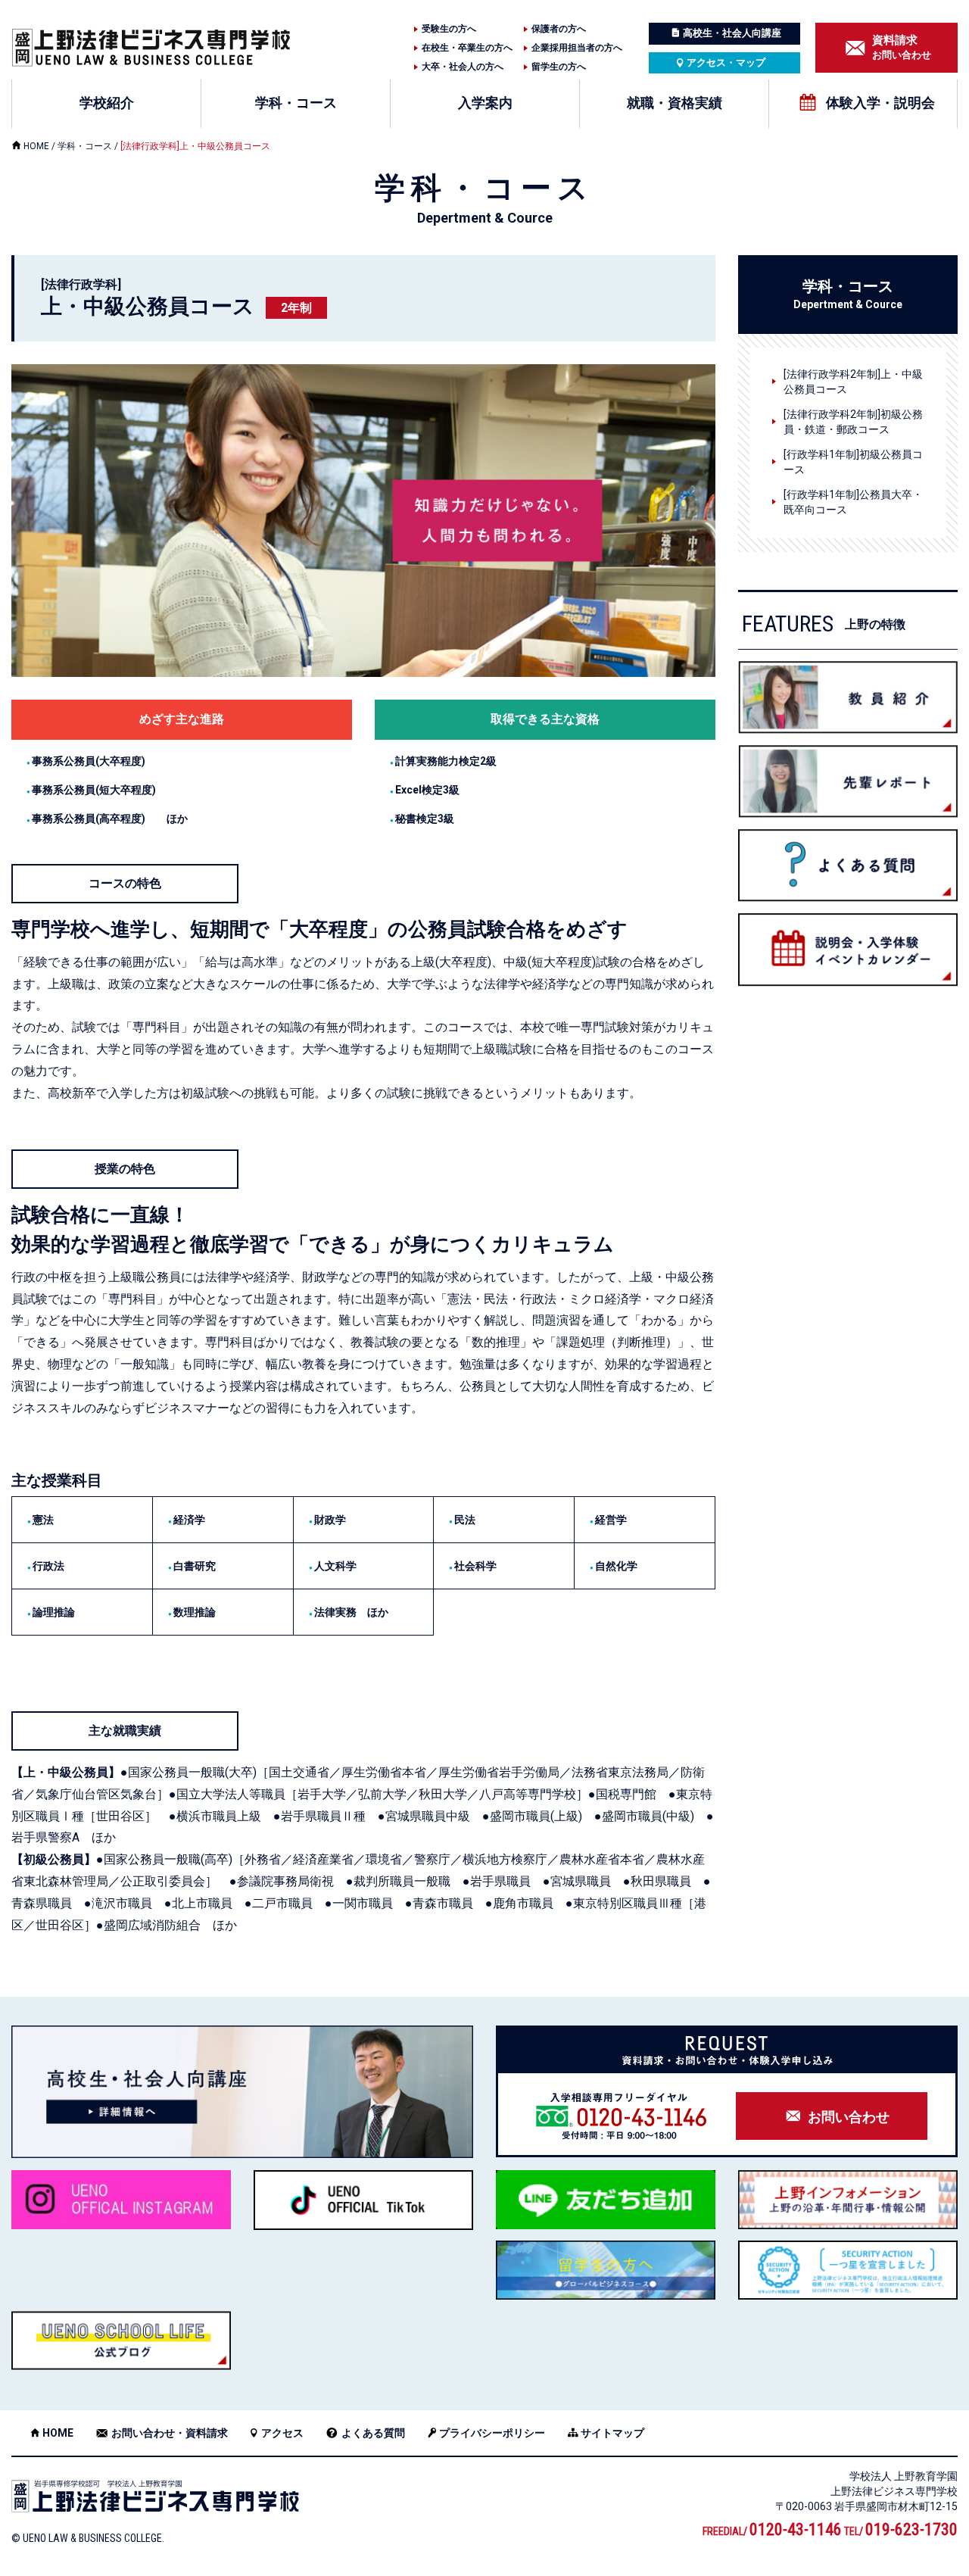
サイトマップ (612, 2433)
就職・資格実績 (675, 103)
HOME (36, 146)
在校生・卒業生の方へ (467, 48)
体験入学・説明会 (880, 103)
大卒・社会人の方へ (463, 67)
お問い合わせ (902, 47)
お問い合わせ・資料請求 (170, 2433)
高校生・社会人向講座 (732, 33)
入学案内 (485, 103)
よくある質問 (373, 2433)
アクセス (282, 2433)
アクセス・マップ (726, 62)
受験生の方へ (449, 29)
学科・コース (296, 103)
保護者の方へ (559, 29)
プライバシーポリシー (492, 2433)
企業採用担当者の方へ (577, 48)
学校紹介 (107, 103)
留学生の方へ (559, 67)
